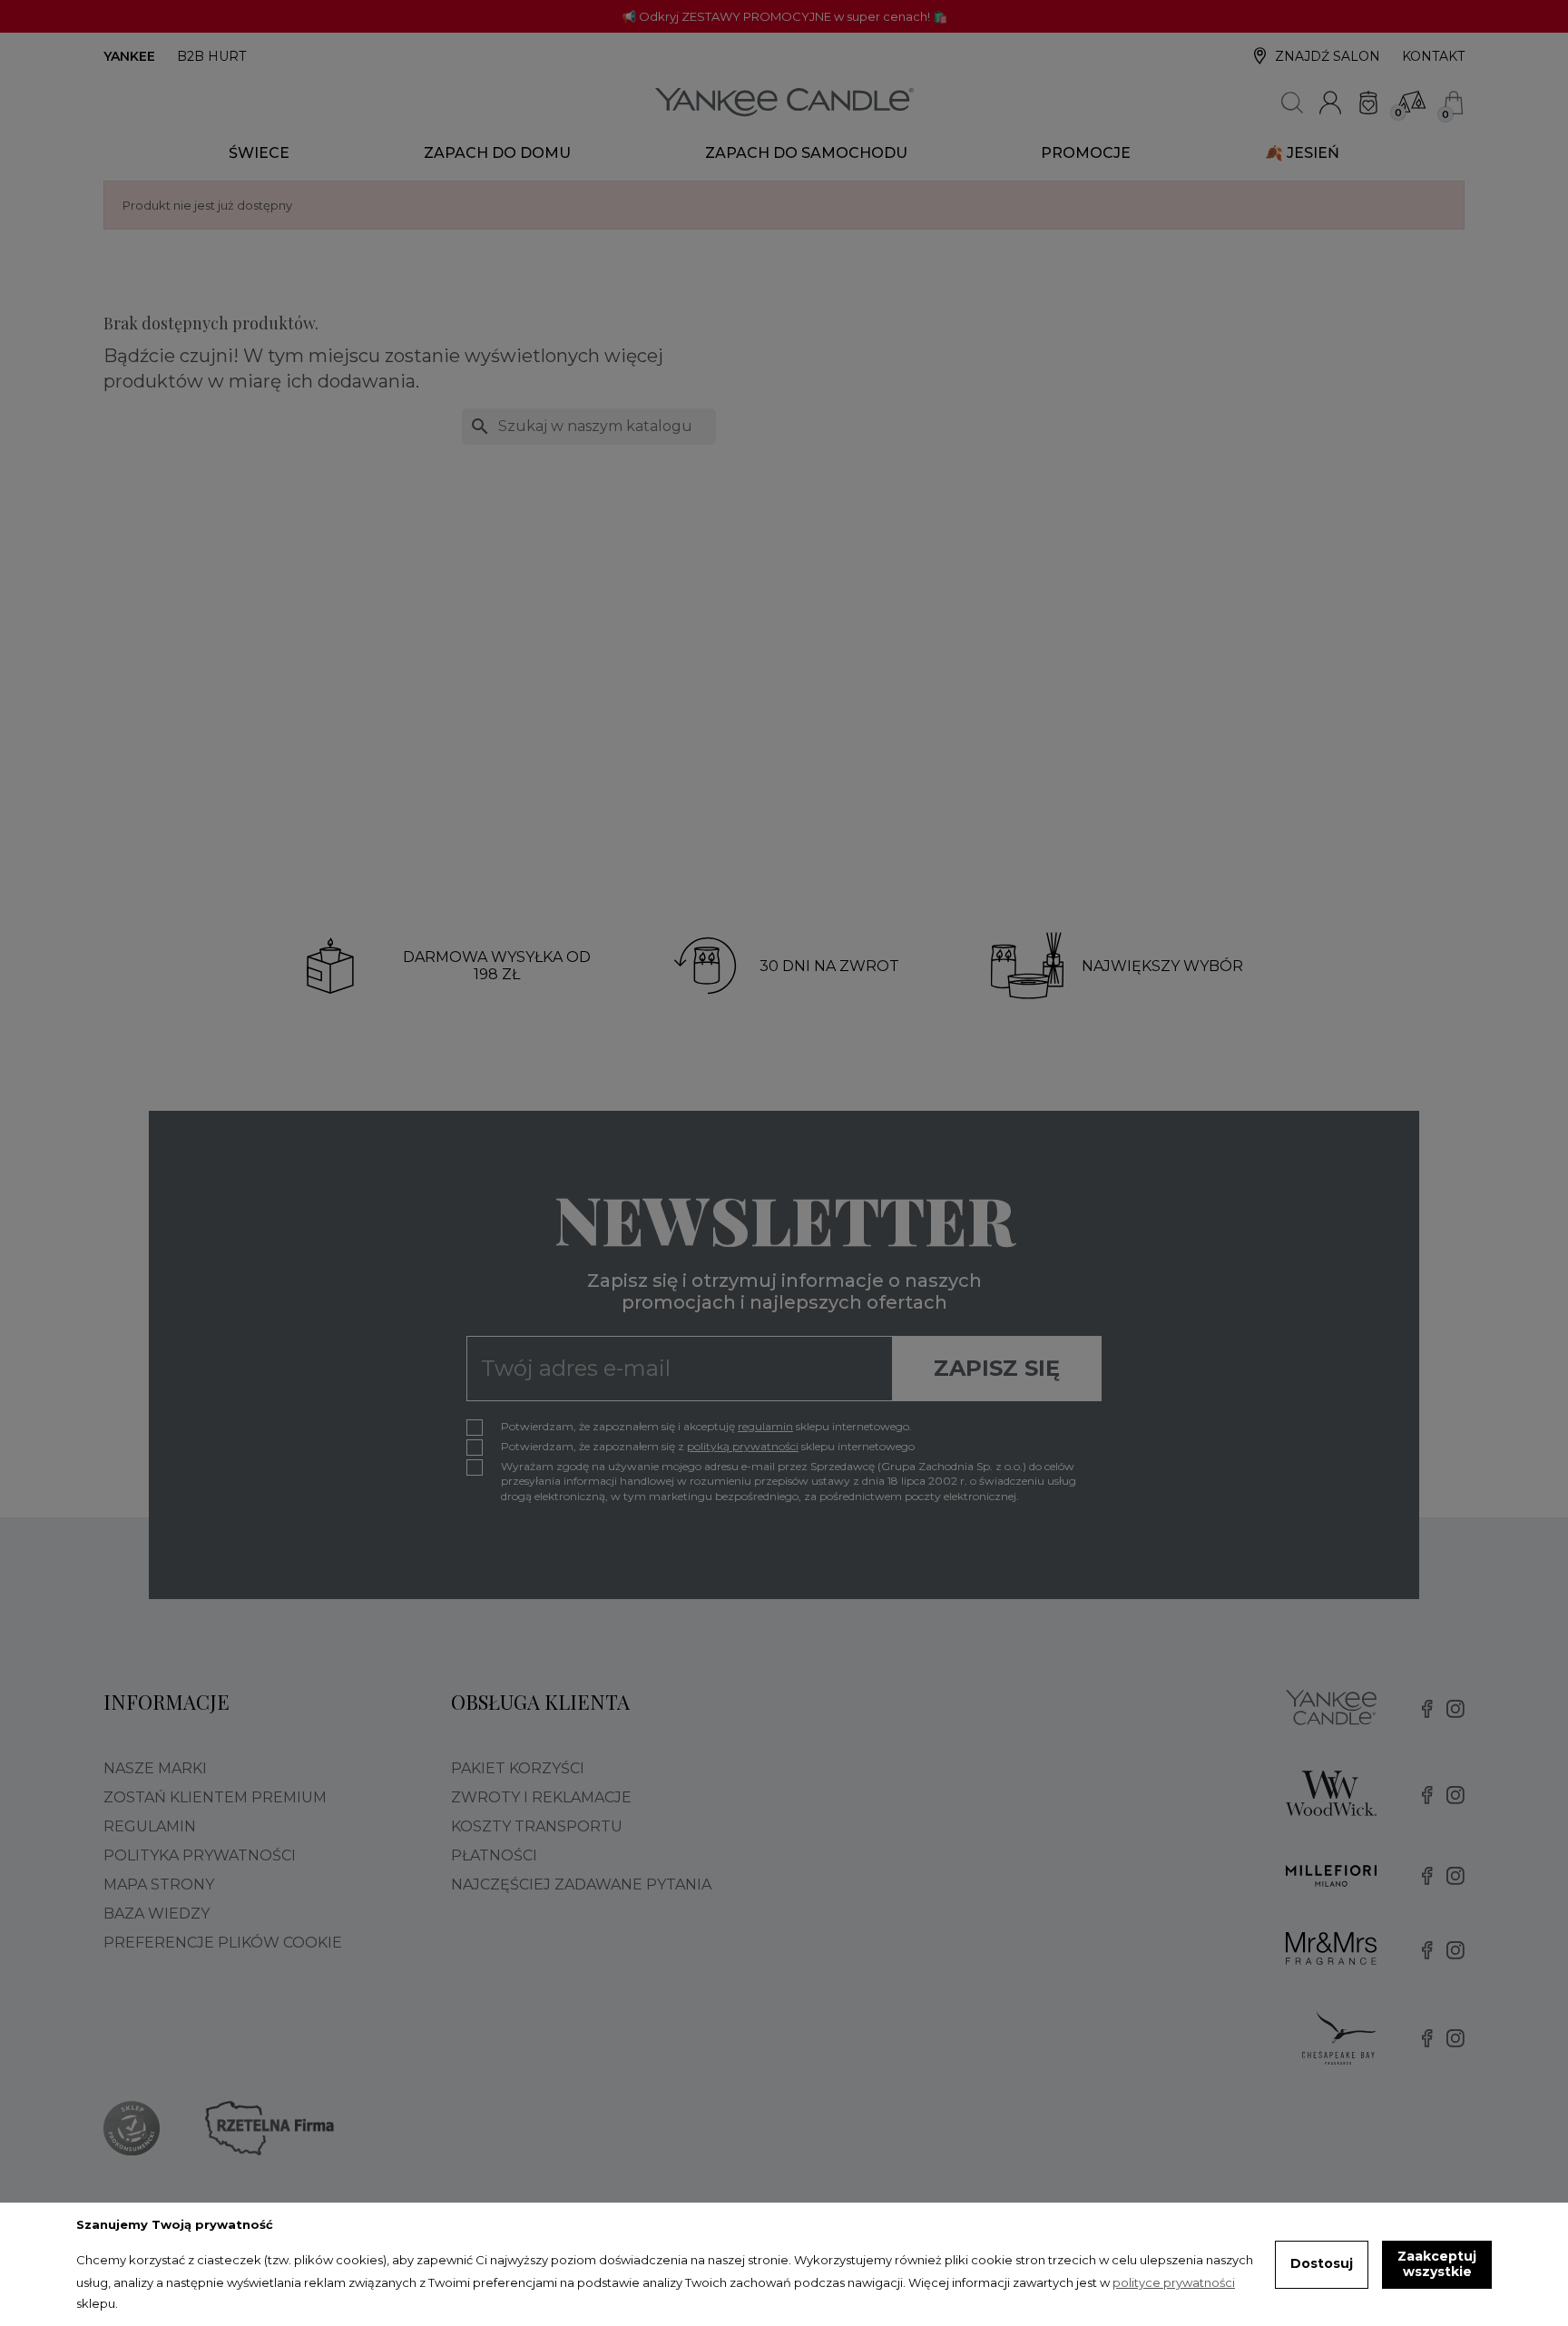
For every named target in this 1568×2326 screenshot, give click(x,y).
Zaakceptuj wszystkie (1437, 2264)
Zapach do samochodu (806, 153)
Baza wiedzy (157, 1914)
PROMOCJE (1086, 153)
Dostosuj (1322, 2263)
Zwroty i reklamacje (541, 1797)
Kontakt (1433, 56)
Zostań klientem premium (215, 1797)
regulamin (765, 1426)
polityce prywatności (1174, 2282)
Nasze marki (155, 1768)
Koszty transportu (537, 1826)
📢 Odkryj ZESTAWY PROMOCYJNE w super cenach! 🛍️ (784, 16)
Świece (259, 153)
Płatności (494, 1855)
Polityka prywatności (200, 1855)
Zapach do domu (497, 153)
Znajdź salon (1328, 56)
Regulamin (150, 1826)
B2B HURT (211, 56)
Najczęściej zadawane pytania (581, 1884)
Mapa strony (159, 1884)
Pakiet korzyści (518, 1768)
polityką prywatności (743, 1446)
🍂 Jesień (1302, 153)
